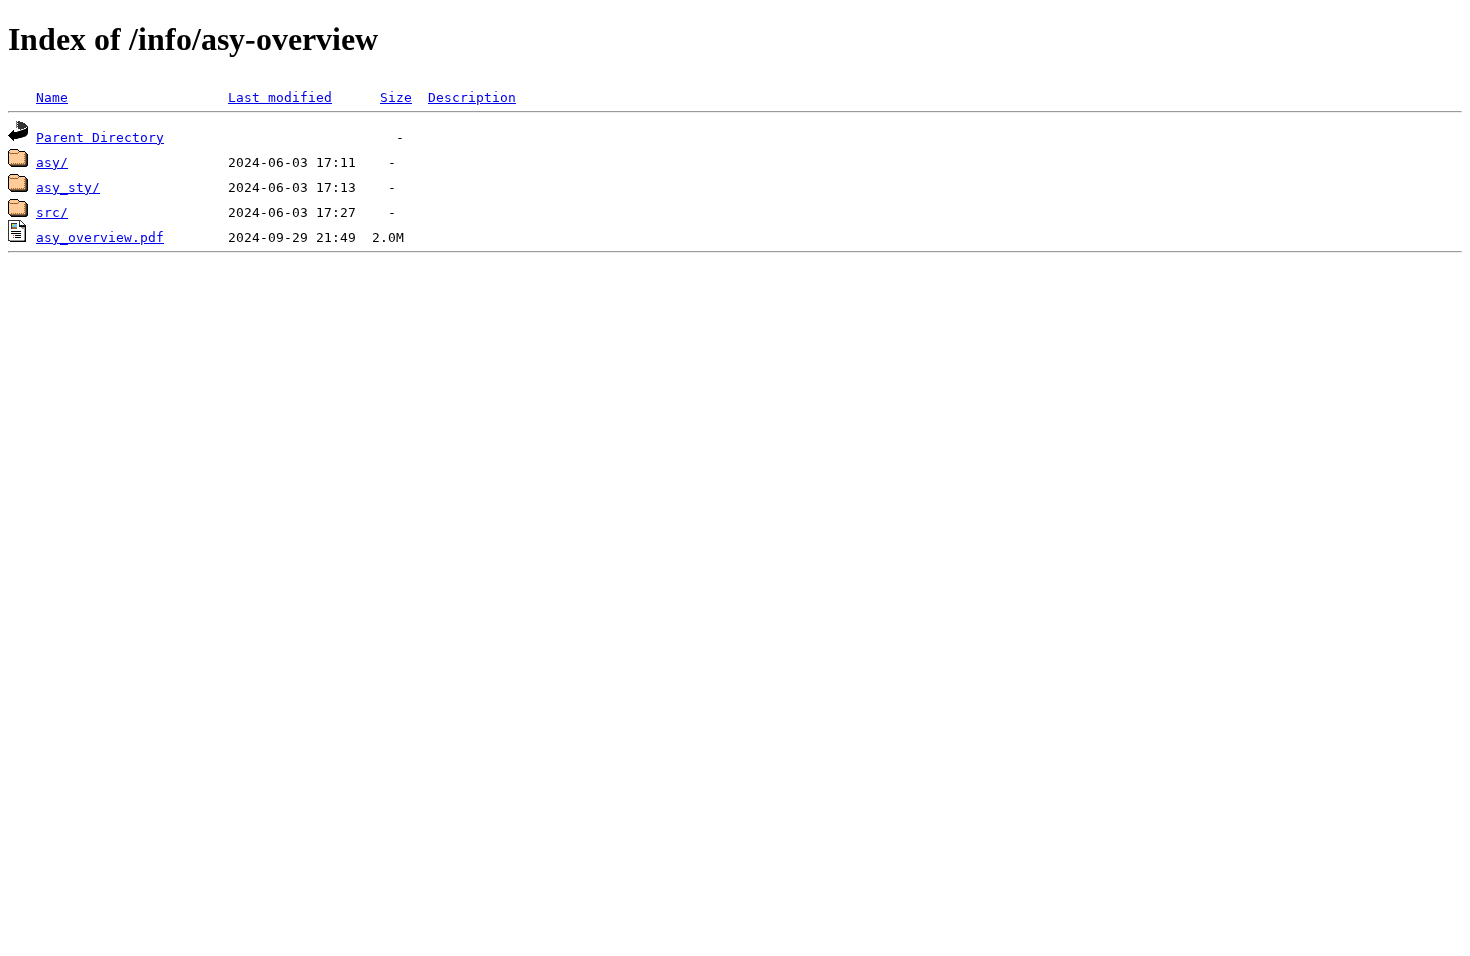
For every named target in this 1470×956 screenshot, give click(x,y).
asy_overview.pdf (100, 237)
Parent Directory (100, 137)
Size (396, 97)
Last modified (280, 97)
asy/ (52, 162)
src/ (52, 212)
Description (472, 97)
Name (52, 97)
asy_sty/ (68, 187)
